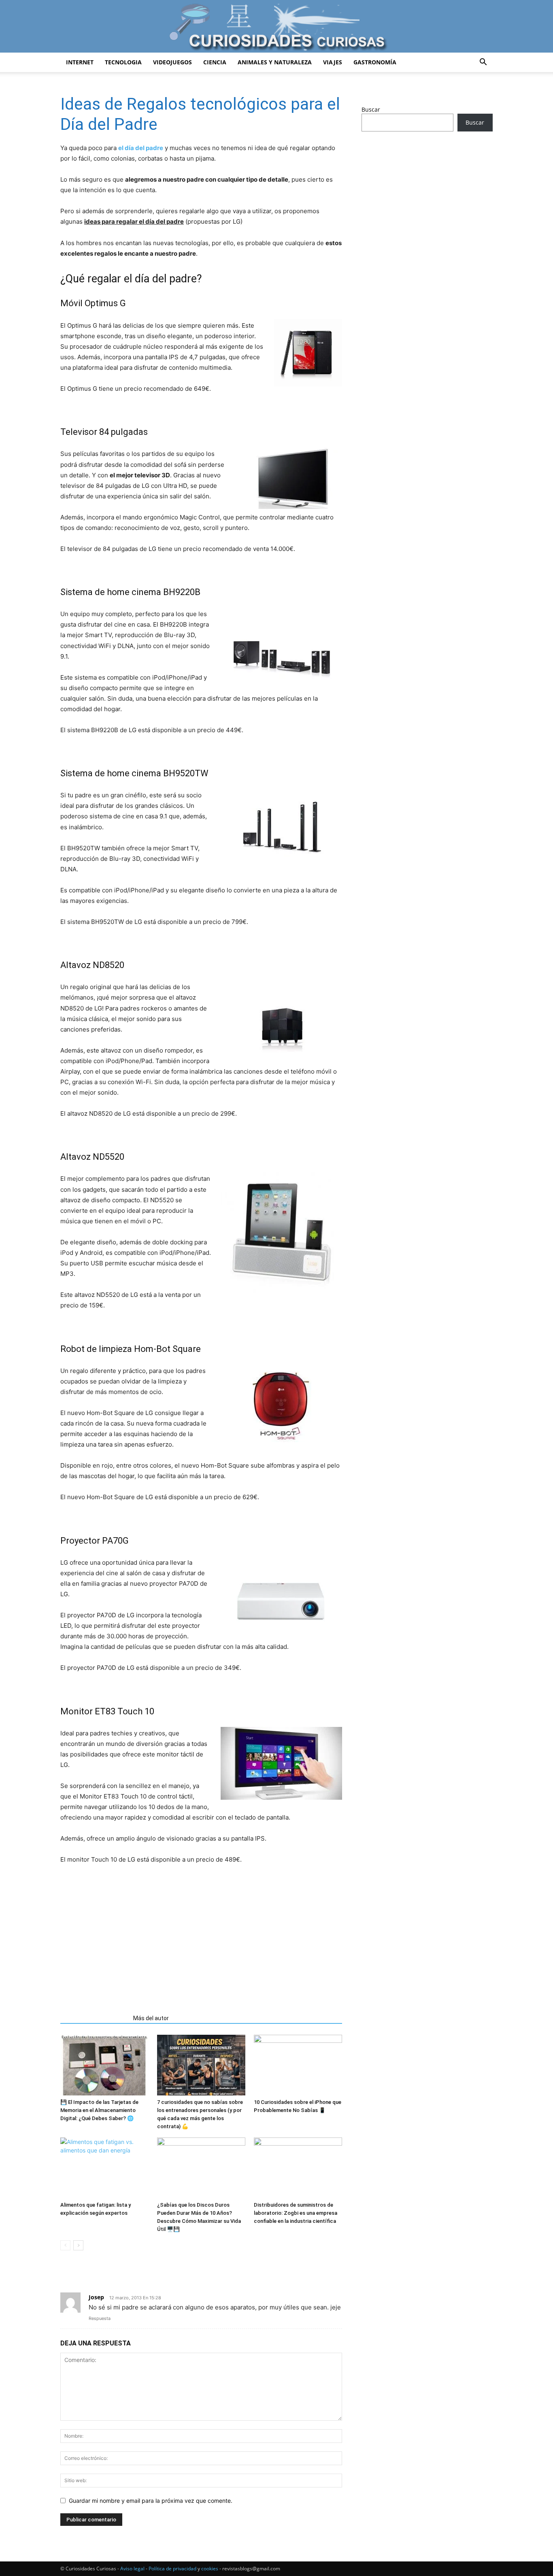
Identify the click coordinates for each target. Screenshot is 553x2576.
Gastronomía (375, 62)
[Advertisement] (201, 1936)
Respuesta (100, 2318)
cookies (210, 2569)
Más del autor (151, 2018)
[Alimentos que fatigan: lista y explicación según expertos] (104, 2168)
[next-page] (78, 2245)
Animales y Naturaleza (275, 62)
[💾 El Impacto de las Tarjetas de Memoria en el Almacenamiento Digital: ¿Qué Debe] (104, 2065)
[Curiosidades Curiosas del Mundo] (276, 27)
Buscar (371, 109)
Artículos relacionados (94, 2018)
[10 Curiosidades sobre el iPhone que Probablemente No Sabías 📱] (298, 2065)
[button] (483, 63)
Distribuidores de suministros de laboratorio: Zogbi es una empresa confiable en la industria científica (296, 2213)
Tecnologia (123, 62)
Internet (80, 62)
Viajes (333, 62)
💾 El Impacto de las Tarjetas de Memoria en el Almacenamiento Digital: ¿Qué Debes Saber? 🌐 (99, 2110)
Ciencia (215, 62)
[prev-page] (65, 2245)
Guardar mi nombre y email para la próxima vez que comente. (151, 2501)
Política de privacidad (172, 2569)
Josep (96, 2297)
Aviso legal (132, 2569)
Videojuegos (172, 62)
